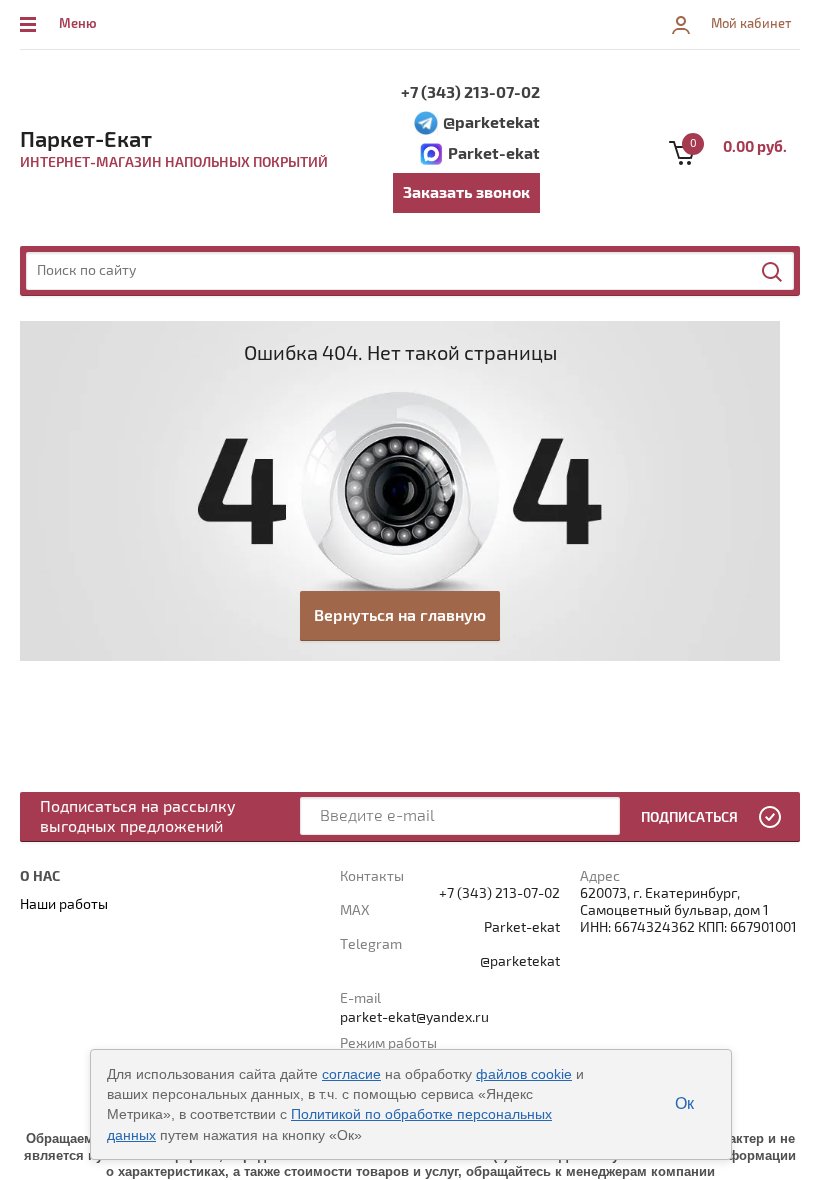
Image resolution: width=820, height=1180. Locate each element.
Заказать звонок (466, 193)
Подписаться (689, 817)
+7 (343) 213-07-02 (470, 93)
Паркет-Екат (86, 140)
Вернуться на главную (400, 616)
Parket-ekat (494, 154)
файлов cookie (524, 1074)
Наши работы (64, 904)
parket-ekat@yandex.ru (414, 1017)
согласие (351, 1074)
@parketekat (491, 123)
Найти (773, 272)
